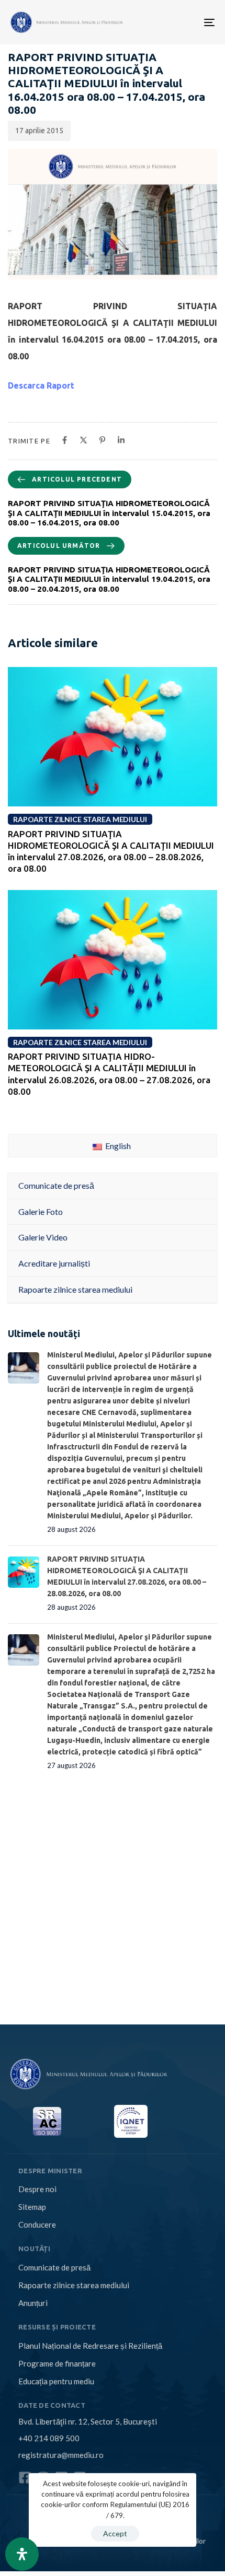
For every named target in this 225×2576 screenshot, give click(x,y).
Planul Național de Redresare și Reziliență (90, 2346)
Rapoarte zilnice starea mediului (74, 2285)
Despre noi (37, 2189)
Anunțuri (33, 2303)
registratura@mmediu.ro (61, 2455)
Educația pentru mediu (56, 2381)
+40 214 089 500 (49, 2438)
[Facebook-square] (25, 2478)
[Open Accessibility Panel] (22, 2554)
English (117, 1146)
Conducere (37, 2224)
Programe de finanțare (57, 2363)
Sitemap (32, 2207)
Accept (115, 2533)
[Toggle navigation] (164, 22)
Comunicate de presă (54, 2267)
